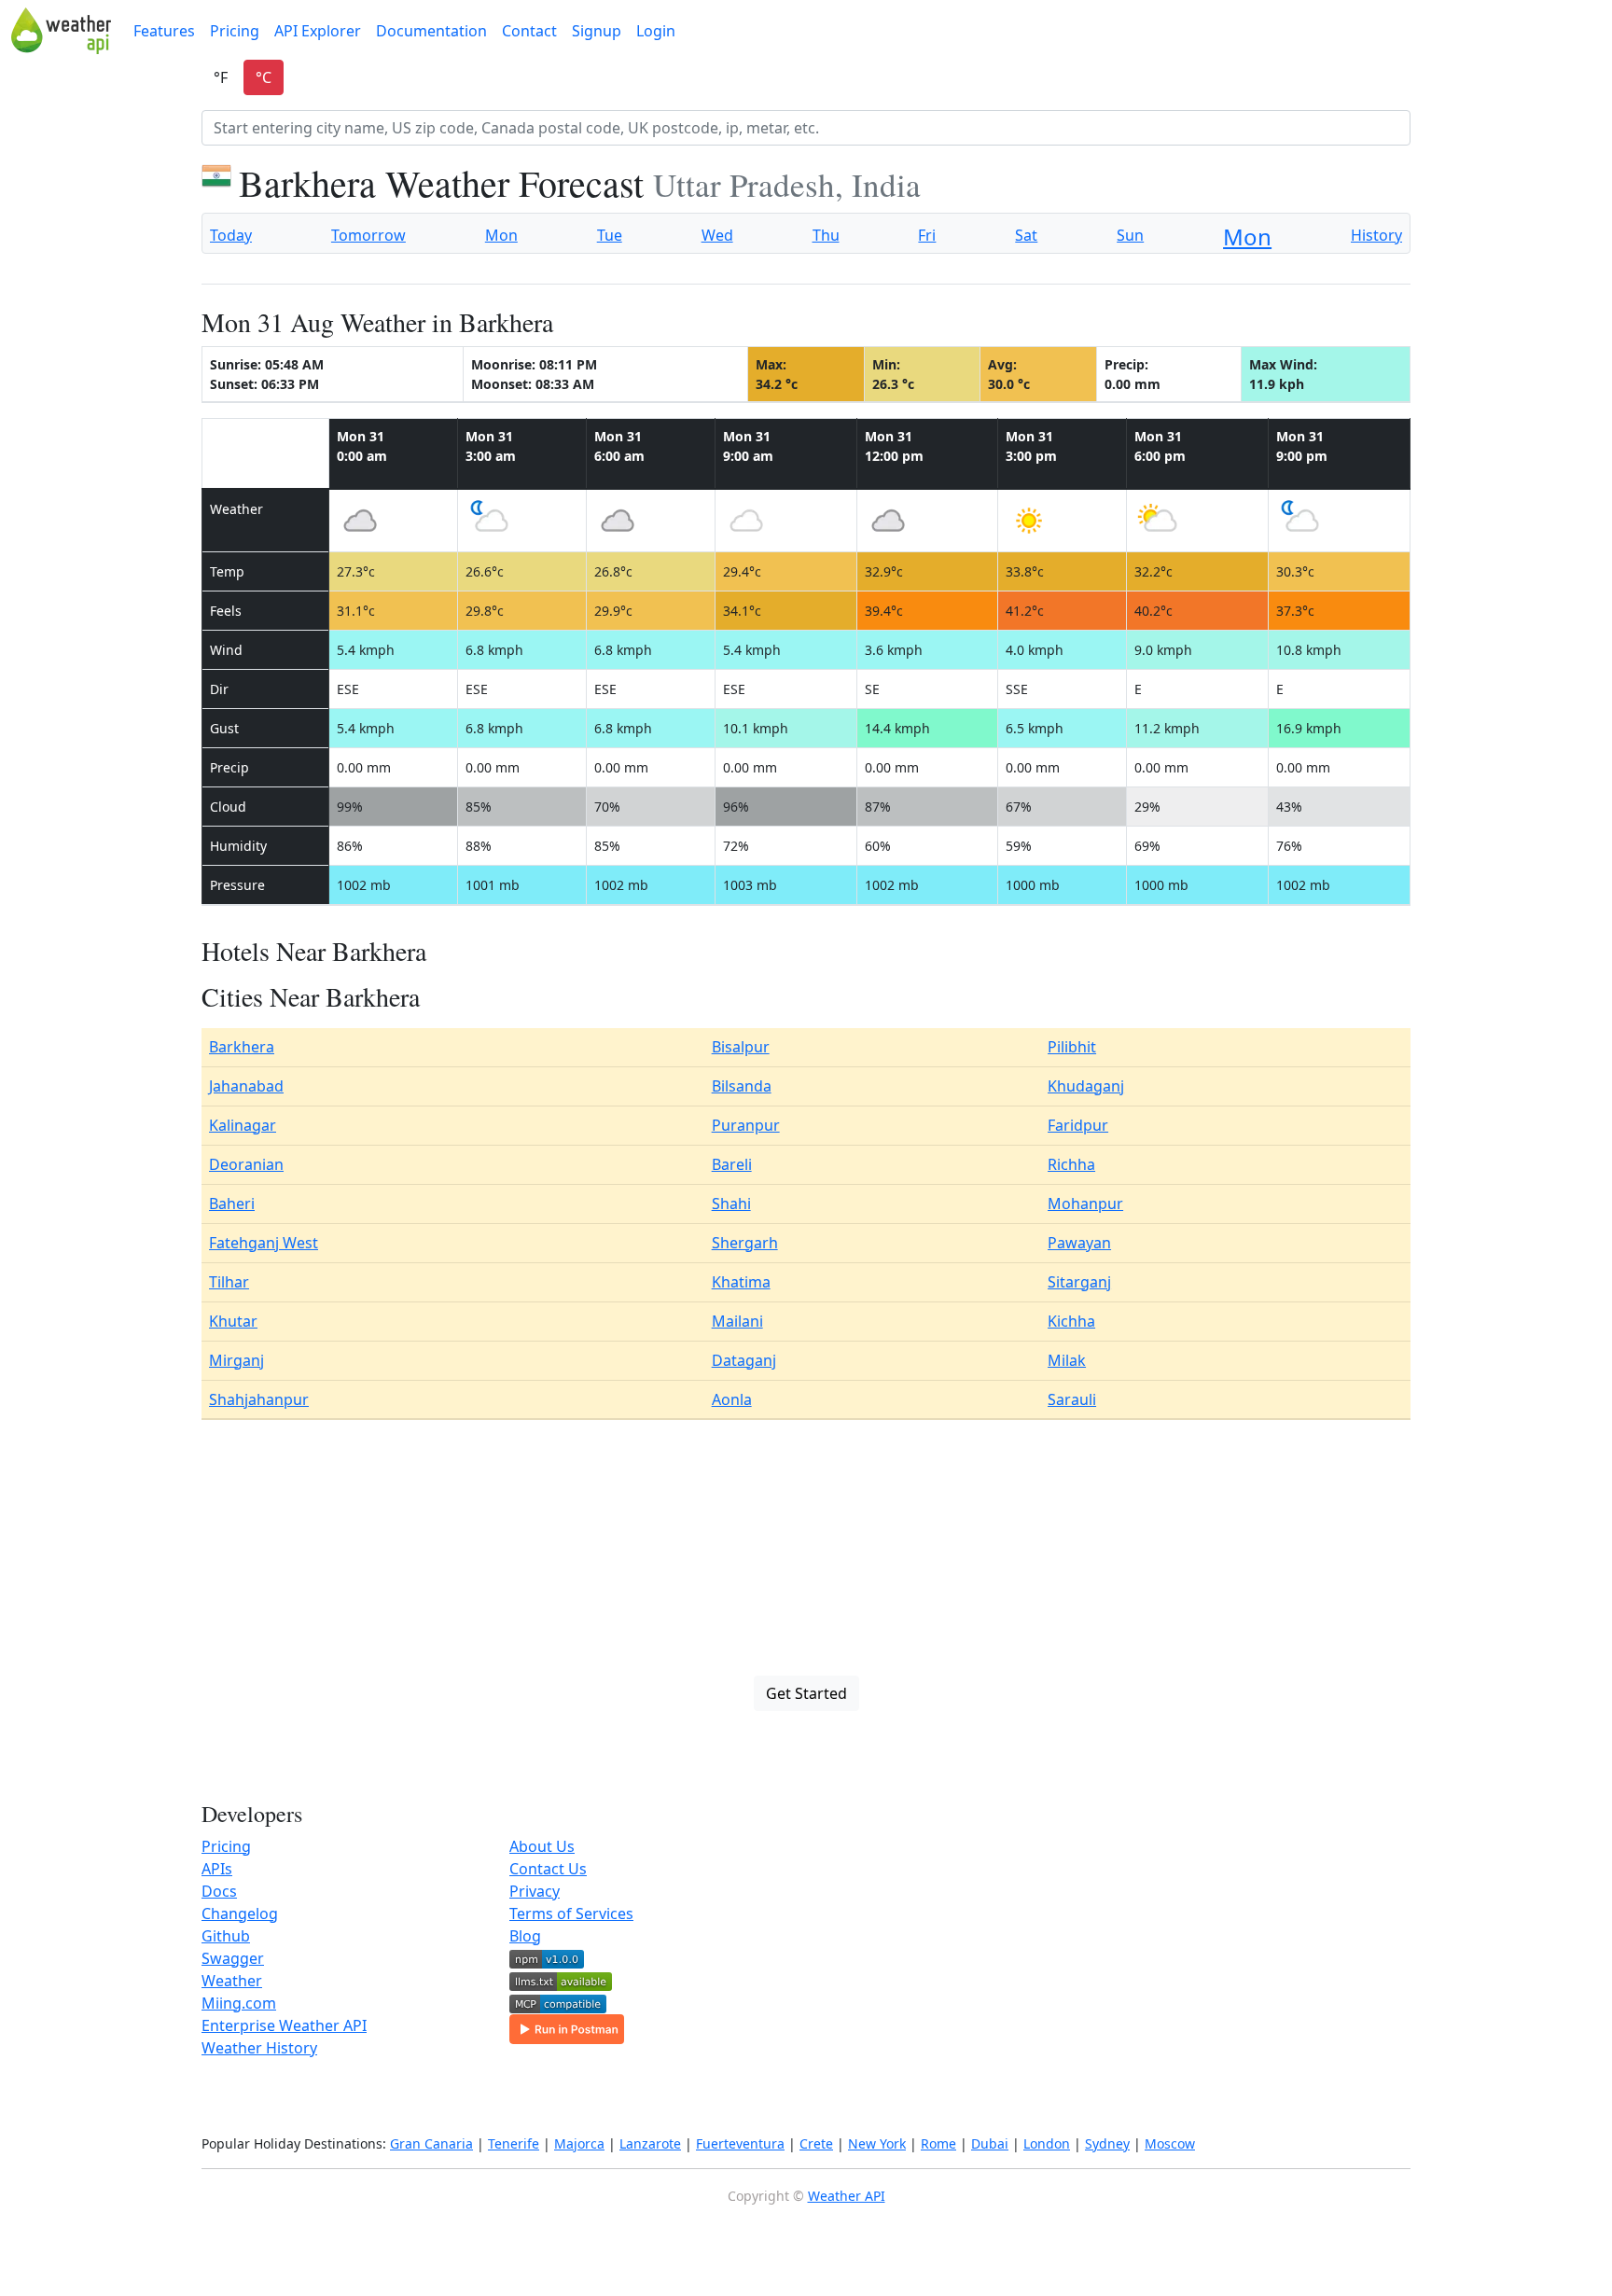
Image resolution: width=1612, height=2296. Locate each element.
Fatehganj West (264, 1243)
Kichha (1071, 1321)
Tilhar (229, 1282)
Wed (717, 235)
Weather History (259, 2048)
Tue (610, 235)
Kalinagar (243, 1125)
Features (164, 31)
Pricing (235, 31)
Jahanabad (246, 1086)
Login (656, 31)
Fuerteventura (740, 2143)
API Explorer (318, 31)
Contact (529, 31)
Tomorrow (368, 235)
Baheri (232, 1204)
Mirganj (236, 1360)
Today (231, 235)
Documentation (431, 31)
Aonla (732, 1399)
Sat (1026, 235)
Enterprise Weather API (284, 2025)
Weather (232, 1981)
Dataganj (744, 1360)
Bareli (732, 1164)
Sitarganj (1079, 1282)
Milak (1067, 1360)
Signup (597, 31)
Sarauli (1072, 1399)
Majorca (579, 2143)
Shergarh (745, 1243)
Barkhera (242, 1047)
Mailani (737, 1321)
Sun (1130, 235)
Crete (816, 2143)
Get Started (806, 1693)
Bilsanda (742, 1086)
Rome (938, 2143)
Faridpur (1078, 1125)
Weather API (847, 2196)
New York (877, 2143)
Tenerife (514, 2143)
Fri (927, 235)
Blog (525, 1936)
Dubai (990, 2143)
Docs (219, 1891)
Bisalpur (741, 1047)
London (1047, 2143)
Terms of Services (571, 1913)
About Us (542, 1846)
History (1376, 235)
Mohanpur (1085, 1204)
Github (226, 1936)
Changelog (240, 1913)
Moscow (1170, 2143)
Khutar (233, 1321)
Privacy (535, 1891)
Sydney (1107, 2143)
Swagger (233, 1958)
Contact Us (548, 1869)
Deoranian (246, 1164)
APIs (217, 1869)
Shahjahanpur (259, 1399)
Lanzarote (650, 2143)
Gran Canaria (431, 2143)
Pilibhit (1072, 1047)
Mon (501, 235)
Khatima (741, 1282)
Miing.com (239, 2003)
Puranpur (746, 1125)
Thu (826, 235)
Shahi (731, 1204)
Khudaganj (1086, 1086)
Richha (1071, 1164)
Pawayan (1079, 1243)
